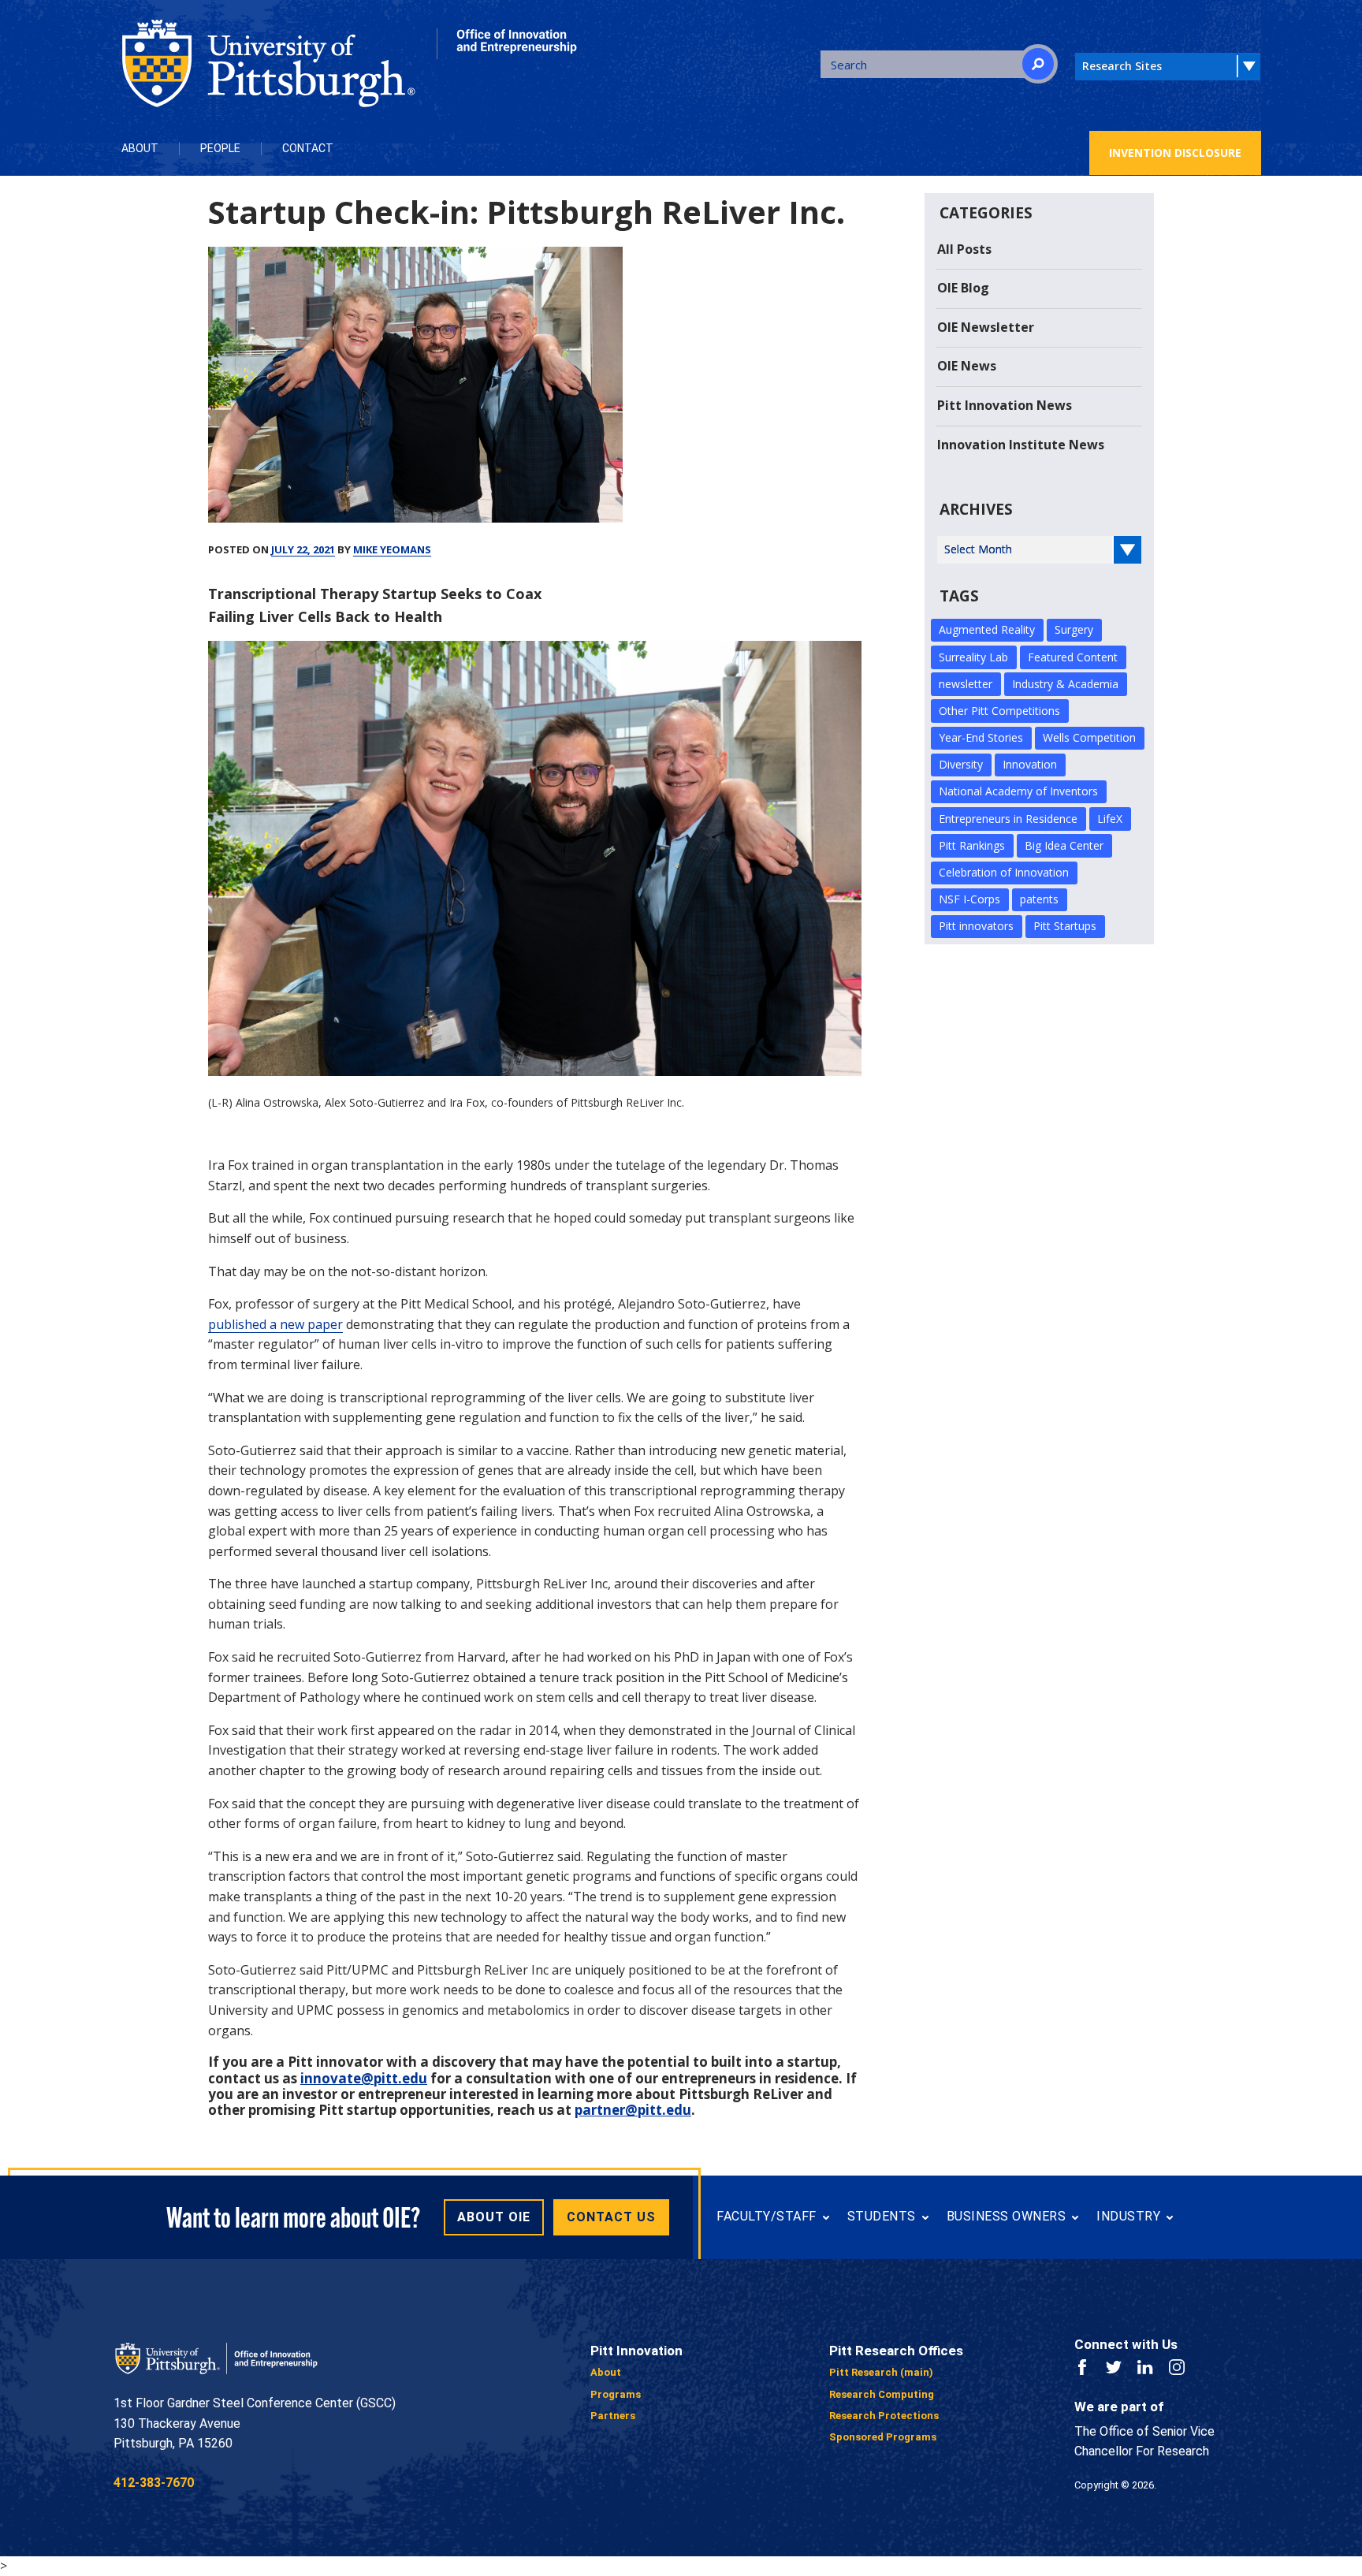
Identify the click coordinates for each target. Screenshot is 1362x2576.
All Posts (964, 249)
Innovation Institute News (1021, 445)
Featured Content (1073, 657)
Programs (616, 2394)
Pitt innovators (976, 926)
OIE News (967, 366)
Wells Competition (1089, 737)
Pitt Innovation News (1005, 405)
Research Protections (884, 2416)
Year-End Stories (981, 737)
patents (1039, 899)
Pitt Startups (1065, 926)
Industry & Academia (1065, 684)
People (220, 148)
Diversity (961, 764)
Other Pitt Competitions (999, 711)
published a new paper (275, 1324)
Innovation (1030, 764)
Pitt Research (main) (881, 2372)
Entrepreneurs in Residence (1008, 819)
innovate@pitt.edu (364, 2078)
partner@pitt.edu (633, 2110)
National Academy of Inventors (1018, 791)
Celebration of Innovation (1004, 872)
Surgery (1074, 629)
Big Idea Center (1064, 845)
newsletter (966, 684)
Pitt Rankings (972, 845)
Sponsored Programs (883, 2437)
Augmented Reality (987, 629)
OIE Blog (963, 288)
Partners (613, 2416)
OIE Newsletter (986, 327)
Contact (308, 148)
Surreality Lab (973, 657)
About (140, 148)
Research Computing (882, 2394)
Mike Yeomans (392, 549)
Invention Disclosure (1175, 153)
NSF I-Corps (969, 899)
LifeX (1110, 819)
